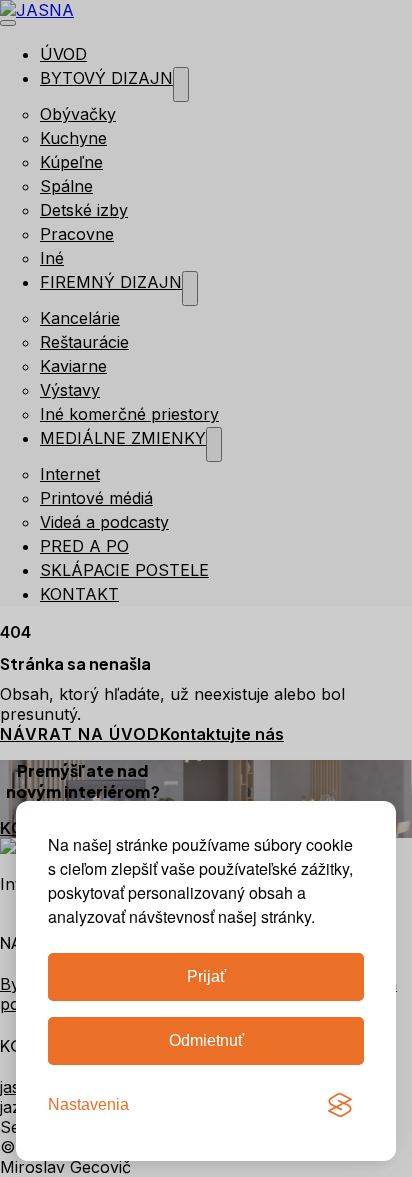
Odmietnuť (206, 1040)
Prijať (206, 976)
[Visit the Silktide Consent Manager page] (340, 1105)
